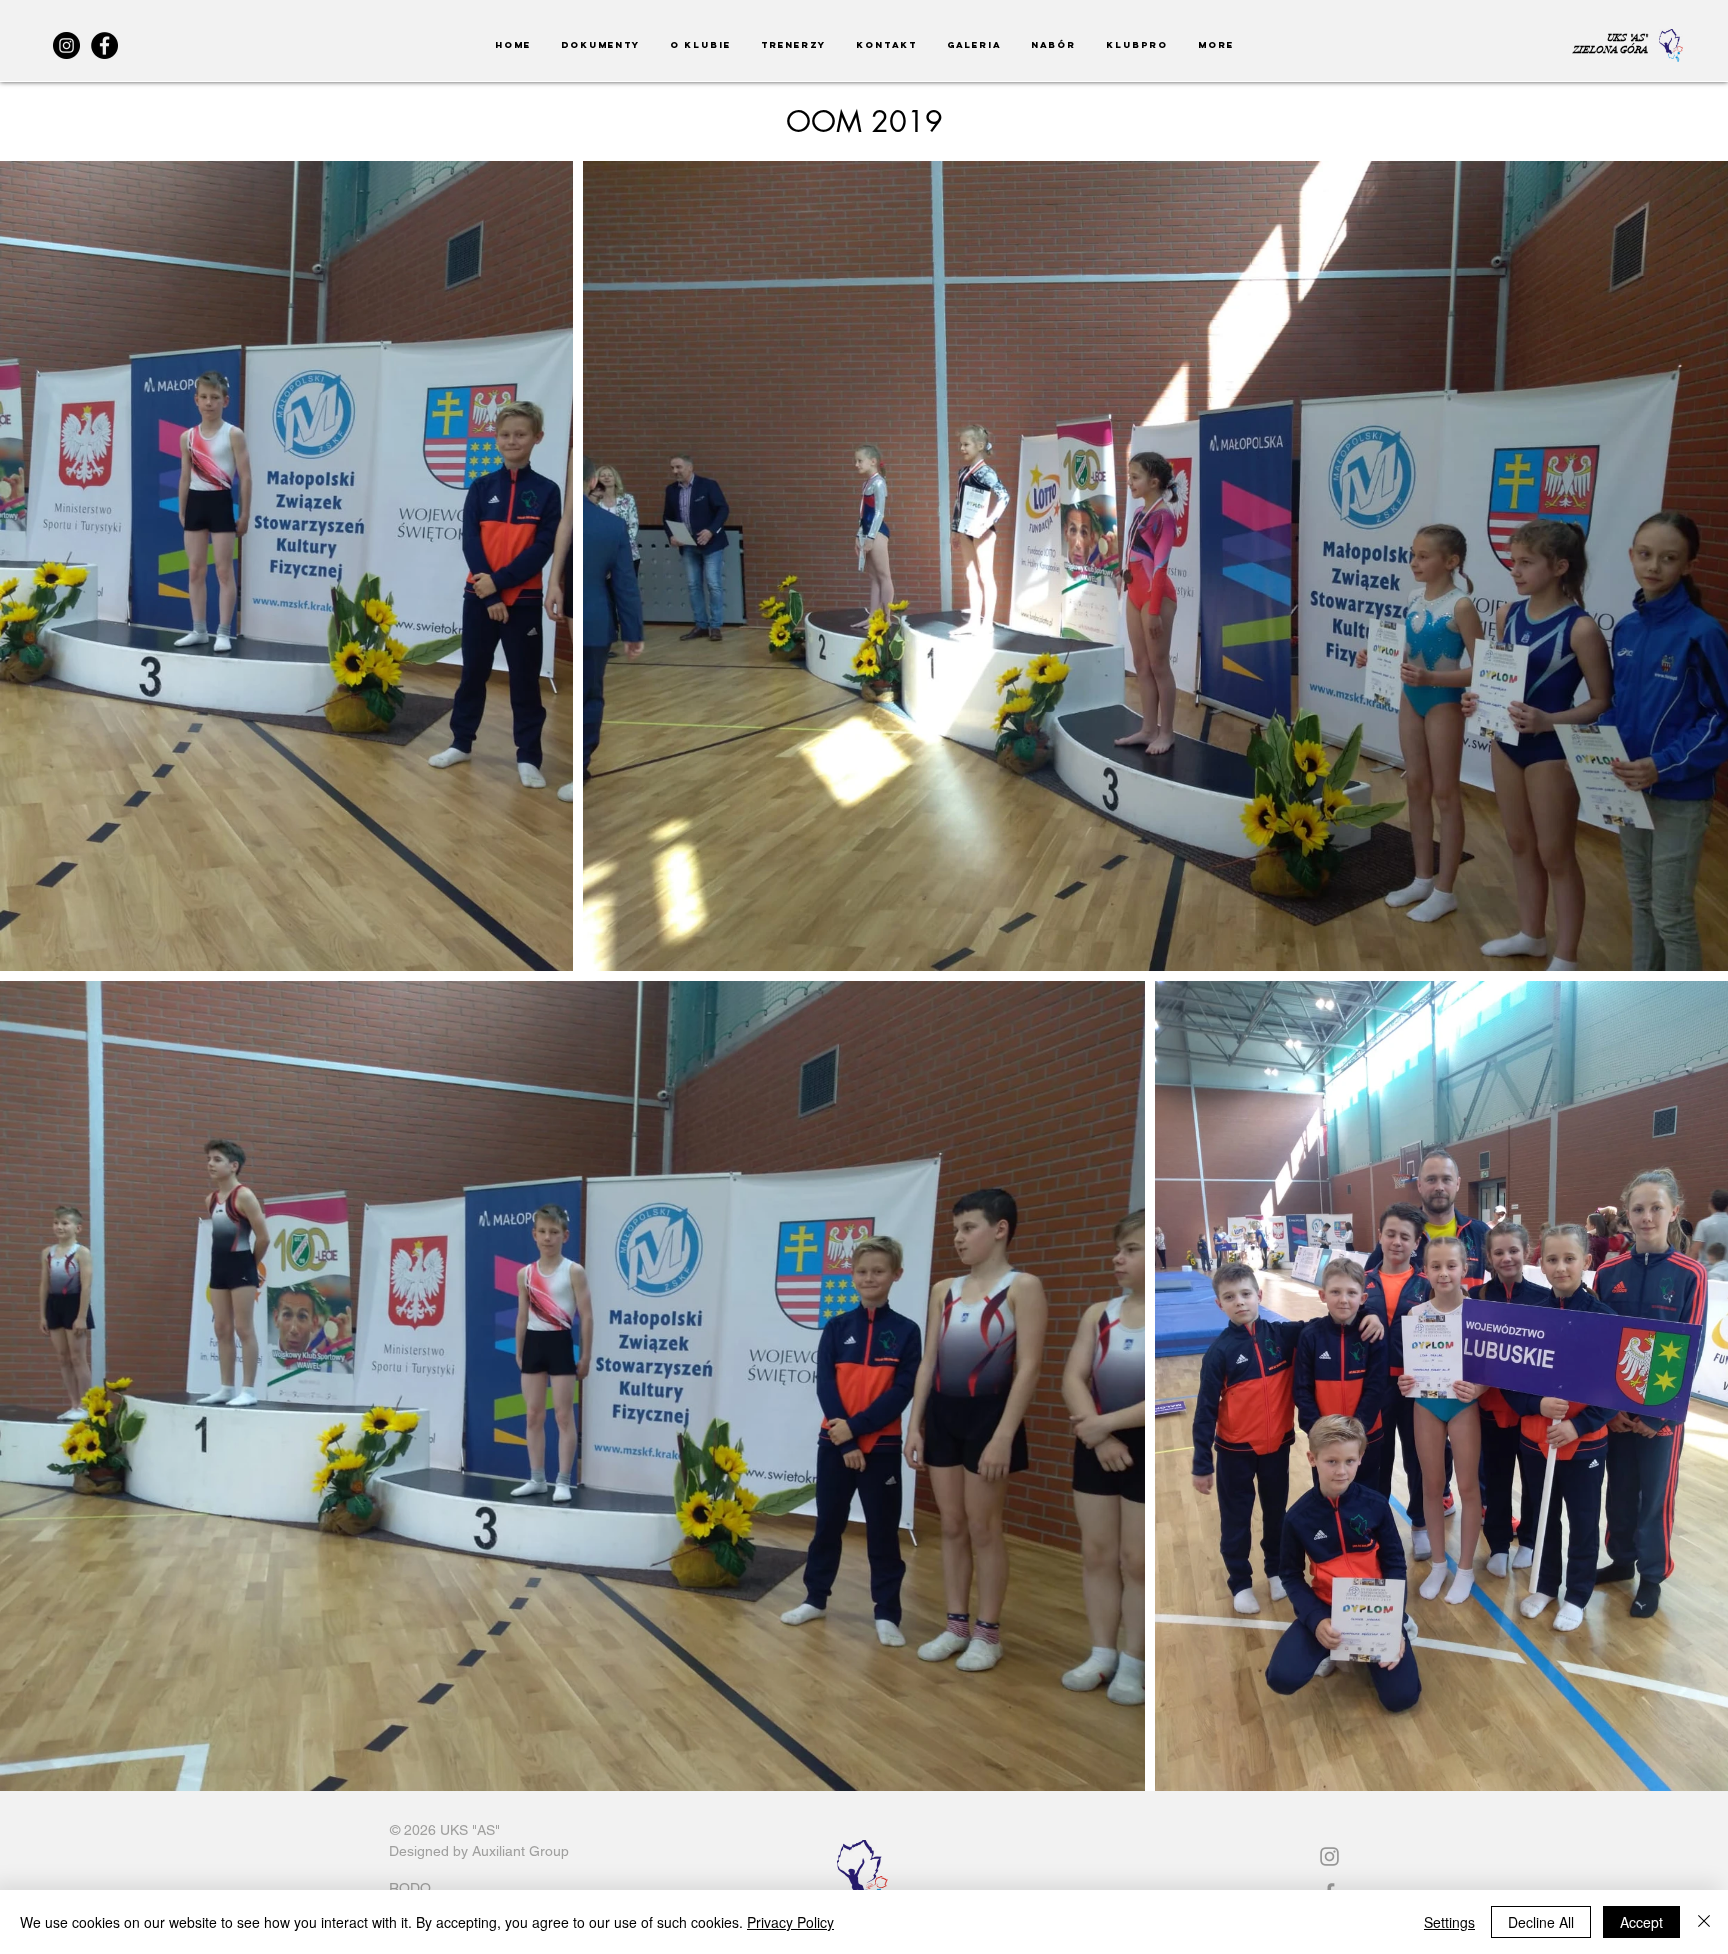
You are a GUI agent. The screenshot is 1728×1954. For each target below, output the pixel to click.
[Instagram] (66, 45)
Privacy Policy (790, 1922)
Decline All (1541, 1922)
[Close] (1704, 1922)
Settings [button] (1449, 1922)
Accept (1641, 1922)
